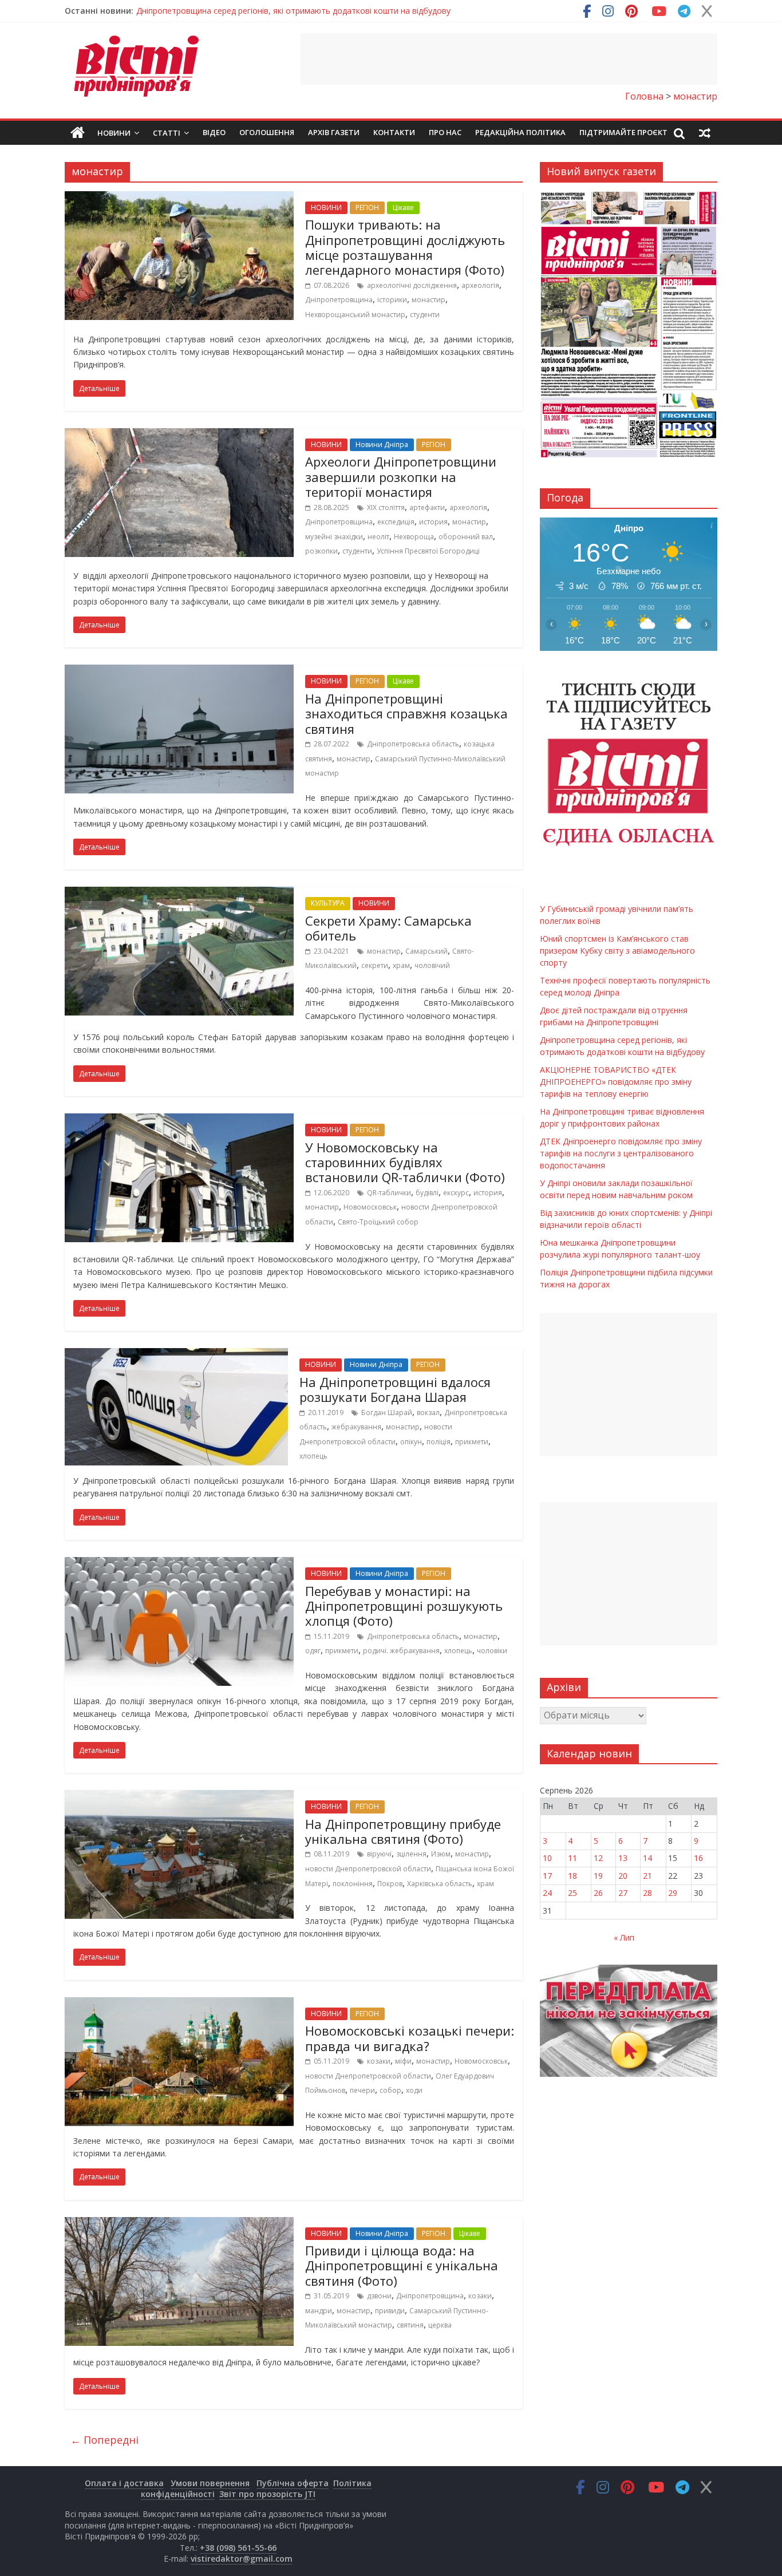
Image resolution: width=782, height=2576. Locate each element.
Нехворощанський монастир (355, 315)
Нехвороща (414, 537)
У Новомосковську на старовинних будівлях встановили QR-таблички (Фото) (405, 1162)
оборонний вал (466, 537)
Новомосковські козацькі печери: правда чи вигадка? (410, 2038)
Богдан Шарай (387, 1413)
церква (440, 2325)
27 (623, 1893)
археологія (480, 285)
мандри (319, 2311)
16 (698, 1858)
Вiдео (214, 132)
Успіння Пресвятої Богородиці (428, 551)
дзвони (379, 2296)
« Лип (624, 1937)
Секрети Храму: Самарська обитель (388, 928)
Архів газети (334, 132)
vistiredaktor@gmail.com (242, 2559)
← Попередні (104, 2440)
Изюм (441, 1854)
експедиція (396, 522)
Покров (390, 1884)
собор (390, 2090)
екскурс (456, 1193)
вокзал (428, 1413)
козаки (379, 2061)
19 (598, 1876)
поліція (439, 1442)
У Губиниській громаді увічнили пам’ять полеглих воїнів (244, 11)
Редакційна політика (520, 132)
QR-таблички (389, 1193)
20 (623, 1876)
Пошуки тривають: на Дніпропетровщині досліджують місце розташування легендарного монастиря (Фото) (405, 247)
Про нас (445, 132)
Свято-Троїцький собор (378, 1222)
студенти (425, 315)
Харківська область (440, 1884)
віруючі (379, 1854)
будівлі (427, 1193)
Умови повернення (210, 2483)
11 (572, 1858)
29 (673, 1893)
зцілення (411, 1854)
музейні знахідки (334, 537)
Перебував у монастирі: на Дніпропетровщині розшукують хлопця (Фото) (404, 1606)
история (433, 522)
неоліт (378, 537)
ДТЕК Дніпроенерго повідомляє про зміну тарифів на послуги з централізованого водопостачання (621, 1153)
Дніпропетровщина (339, 300)
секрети (375, 965)
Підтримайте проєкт (623, 132)
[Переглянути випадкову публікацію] (705, 133)
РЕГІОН (367, 208)
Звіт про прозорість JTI (267, 2494)
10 (547, 1858)
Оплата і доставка (124, 2483)
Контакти (394, 132)
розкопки (321, 551)
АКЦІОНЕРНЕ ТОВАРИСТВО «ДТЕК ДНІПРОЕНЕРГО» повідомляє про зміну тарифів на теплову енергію (616, 1082)
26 (598, 1893)
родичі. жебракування (401, 1651)
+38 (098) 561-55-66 (238, 2548)
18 (572, 1876)
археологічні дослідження (412, 285)
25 (572, 1893)
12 (598, 1858)
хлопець (313, 1456)
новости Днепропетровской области (368, 1869)
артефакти (427, 507)
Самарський (426, 951)
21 (647, 1876)
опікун (411, 1442)
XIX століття (386, 507)
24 (547, 1893)
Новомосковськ (370, 1207)
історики (392, 300)
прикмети (472, 1442)
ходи (414, 2090)
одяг (313, 1651)
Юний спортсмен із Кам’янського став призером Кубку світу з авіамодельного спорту (617, 951)
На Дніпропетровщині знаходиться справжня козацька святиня (406, 714)
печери (362, 2090)
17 (547, 1876)
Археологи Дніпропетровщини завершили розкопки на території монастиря (401, 477)
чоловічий (432, 965)
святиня (410, 2325)
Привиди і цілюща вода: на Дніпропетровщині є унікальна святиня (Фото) (402, 2265)
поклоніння (353, 1884)
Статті (167, 133)
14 (647, 1858)
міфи (403, 2061)
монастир (428, 300)
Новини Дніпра (382, 445)
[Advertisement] (509, 59)
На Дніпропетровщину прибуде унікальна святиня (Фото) (403, 1831)
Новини (114, 133)
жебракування (356, 1427)
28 (647, 1893)
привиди (390, 2311)
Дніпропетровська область (413, 744)
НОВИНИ (326, 208)
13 (623, 1858)
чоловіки (492, 1651)
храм (401, 965)
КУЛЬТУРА (328, 903)
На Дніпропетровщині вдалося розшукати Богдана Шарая (395, 1389)
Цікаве (403, 208)
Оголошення (267, 132)
